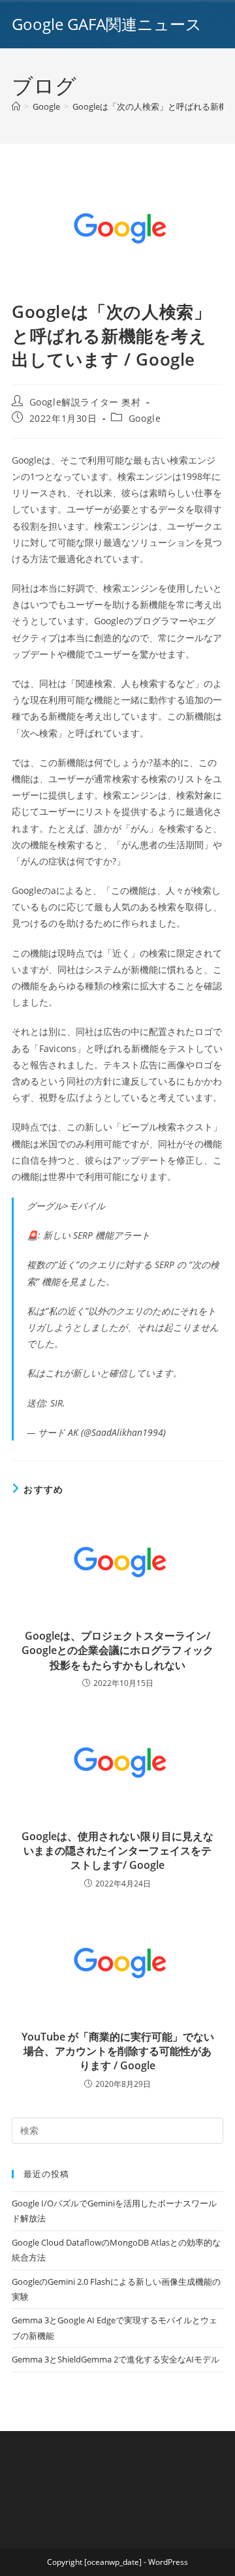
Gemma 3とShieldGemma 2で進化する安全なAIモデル (116, 2359)
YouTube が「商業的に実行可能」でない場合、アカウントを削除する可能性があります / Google (118, 2051)
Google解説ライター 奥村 (85, 402)
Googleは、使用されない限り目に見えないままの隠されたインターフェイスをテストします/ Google (117, 1851)
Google (145, 418)
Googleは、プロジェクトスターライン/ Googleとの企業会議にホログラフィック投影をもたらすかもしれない (117, 1650)
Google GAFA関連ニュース (107, 24)
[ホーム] (16, 106)
